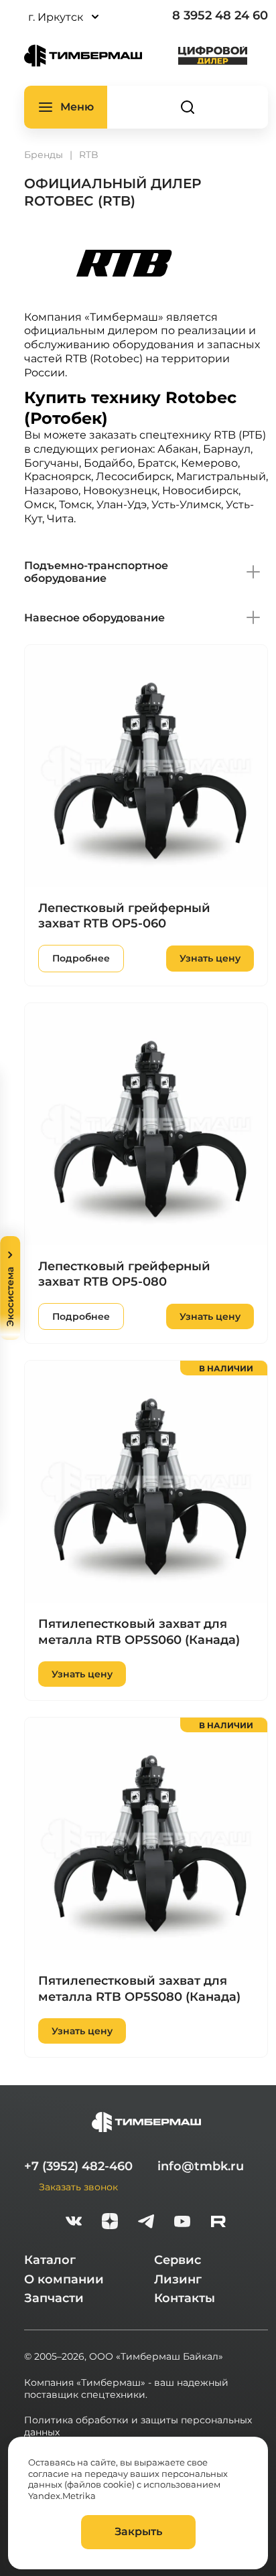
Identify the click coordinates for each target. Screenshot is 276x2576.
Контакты (185, 2298)
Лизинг (178, 2279)
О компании (64, 2279)
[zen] (110, 2223)
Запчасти (54, 2298)
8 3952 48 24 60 (220, 15)
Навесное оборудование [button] (94, 618)
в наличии (226, 1368)
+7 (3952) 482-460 (78, 2166)
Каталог (50, 2260)
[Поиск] (188, 107)
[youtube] (182, 2223)
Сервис (178, 2260)
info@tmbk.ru (201, 2166)
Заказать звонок (78, 2187)
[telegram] (146, 2223)
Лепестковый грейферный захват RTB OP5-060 (124, 916)
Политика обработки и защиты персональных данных (138, 2426)
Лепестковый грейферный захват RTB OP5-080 (124, 1274)
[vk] (74, 2223)
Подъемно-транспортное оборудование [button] (96, 572)
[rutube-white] (218, 2223)
